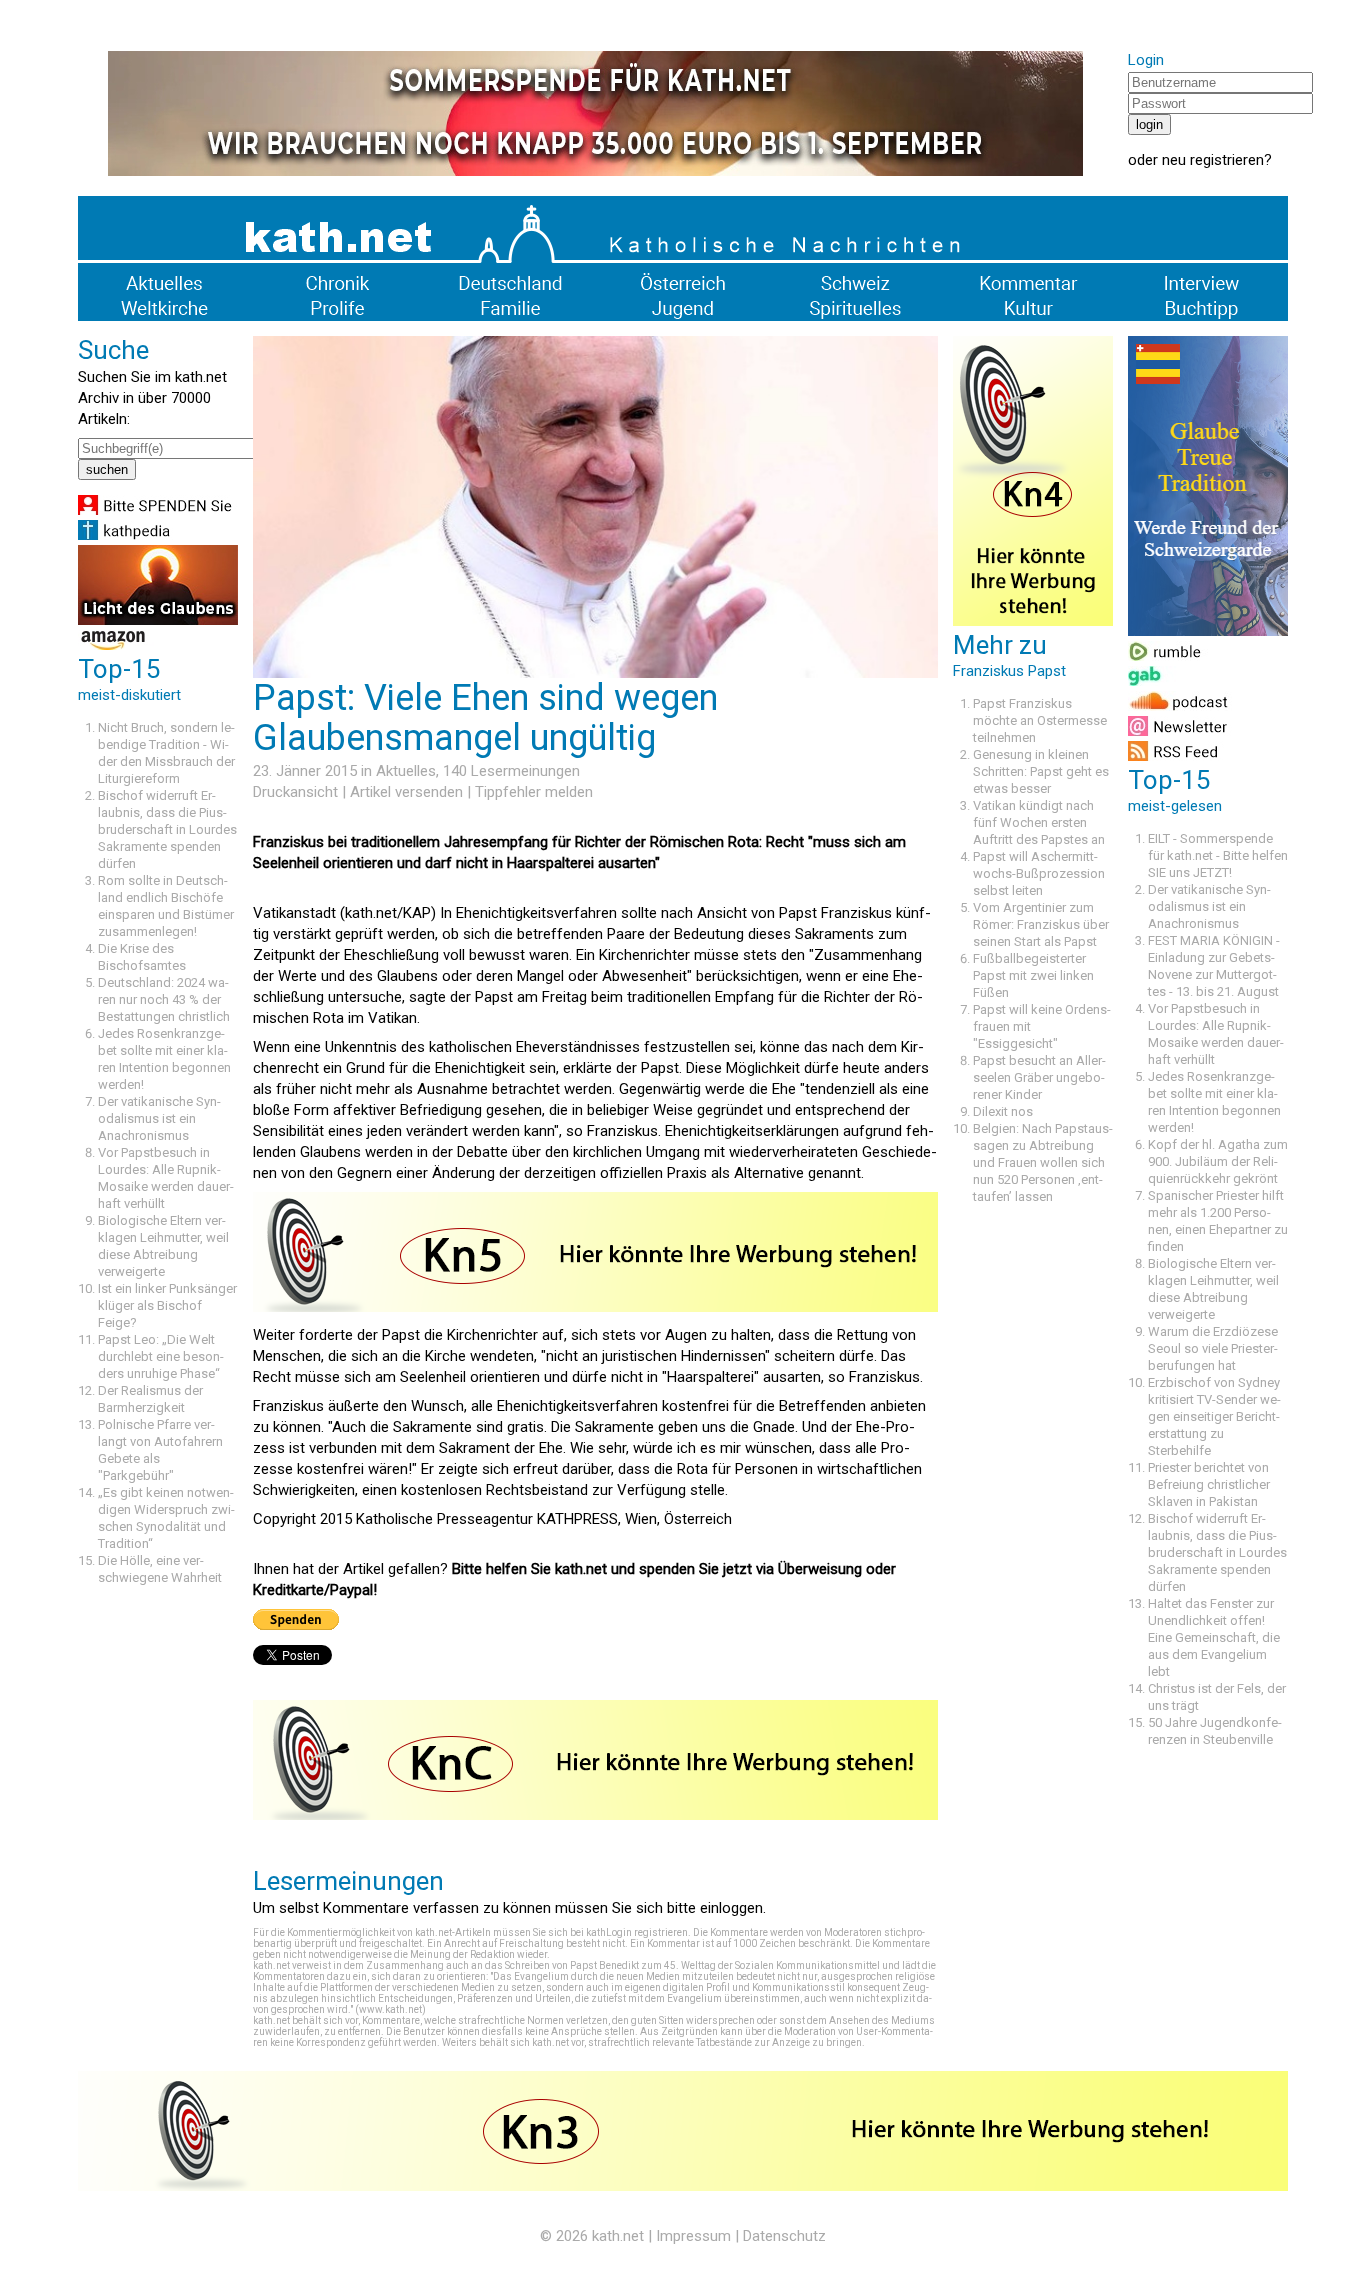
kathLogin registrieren (637, 1932)
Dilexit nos (1003, 1111)
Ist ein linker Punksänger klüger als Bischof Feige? (167, 1305)
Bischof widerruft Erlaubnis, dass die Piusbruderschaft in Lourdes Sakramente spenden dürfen (167, 829)
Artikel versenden (406, 792)
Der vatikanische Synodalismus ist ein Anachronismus (159, 1118)
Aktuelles (406, 771)
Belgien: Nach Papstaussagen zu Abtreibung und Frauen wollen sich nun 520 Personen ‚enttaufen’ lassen (1043, 1162)
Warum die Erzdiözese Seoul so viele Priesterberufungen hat (1213, 1348)
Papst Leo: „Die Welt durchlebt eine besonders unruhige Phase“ (161, 1356)
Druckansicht (295, 792)
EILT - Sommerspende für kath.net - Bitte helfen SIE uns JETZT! (1218, 855)
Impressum (693, 2236)
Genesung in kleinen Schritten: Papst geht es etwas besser (1041, 771)
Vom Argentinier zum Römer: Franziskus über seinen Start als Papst (1041, 924)
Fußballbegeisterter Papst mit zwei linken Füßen (1033, 975)
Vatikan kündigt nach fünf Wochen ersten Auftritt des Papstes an (1039, 822)
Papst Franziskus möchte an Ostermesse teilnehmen (1040, 720)
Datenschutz (784, 2236)
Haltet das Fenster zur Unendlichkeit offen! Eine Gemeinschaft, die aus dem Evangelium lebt (1214, 1637)
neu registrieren (1213, 160)
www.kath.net (390, 2009)
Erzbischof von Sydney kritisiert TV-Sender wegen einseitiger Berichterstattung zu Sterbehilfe (1214, 1416)
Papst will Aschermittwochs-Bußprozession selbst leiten (1039, 873)
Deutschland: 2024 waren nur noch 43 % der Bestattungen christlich (164, 999)
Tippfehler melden (534, 792)
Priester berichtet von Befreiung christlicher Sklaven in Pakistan (1209, 1484)
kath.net (618, 2236)
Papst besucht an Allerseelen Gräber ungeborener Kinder (1039, 1077)
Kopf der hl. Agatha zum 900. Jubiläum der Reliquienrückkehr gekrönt (1218, 1161)
